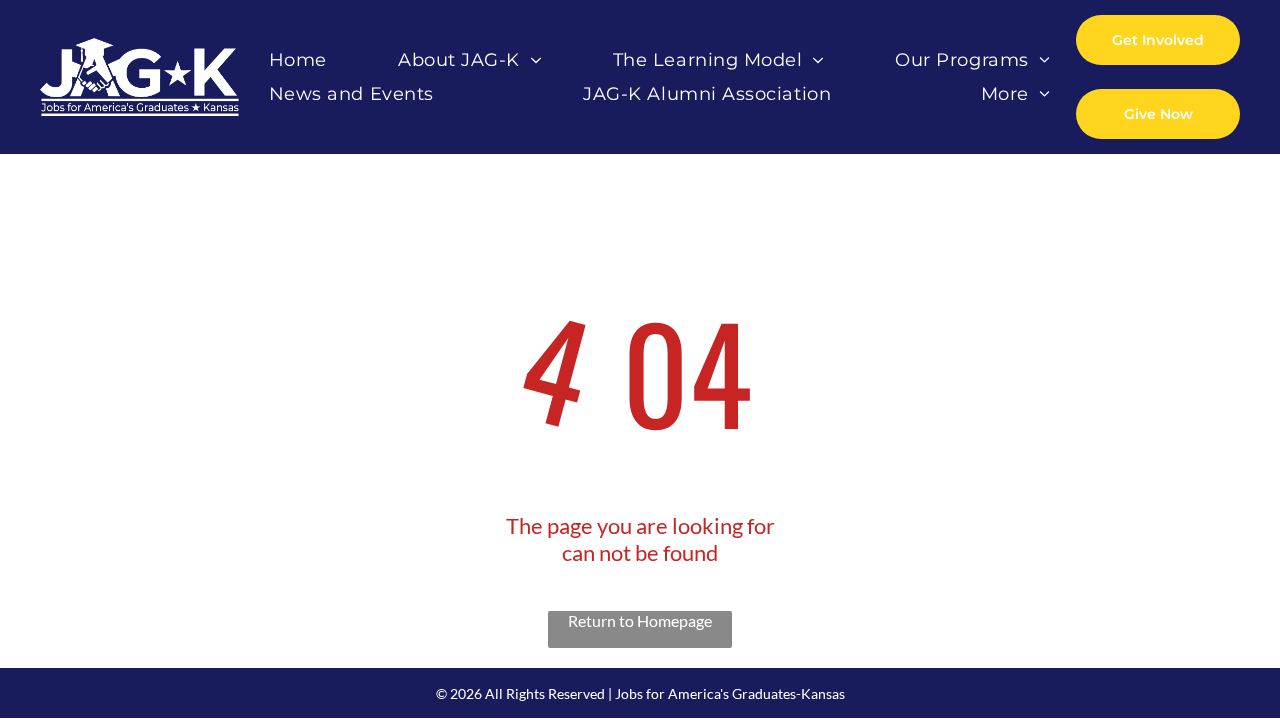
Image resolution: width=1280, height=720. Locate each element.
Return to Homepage (640, 620)
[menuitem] (298, 60)
